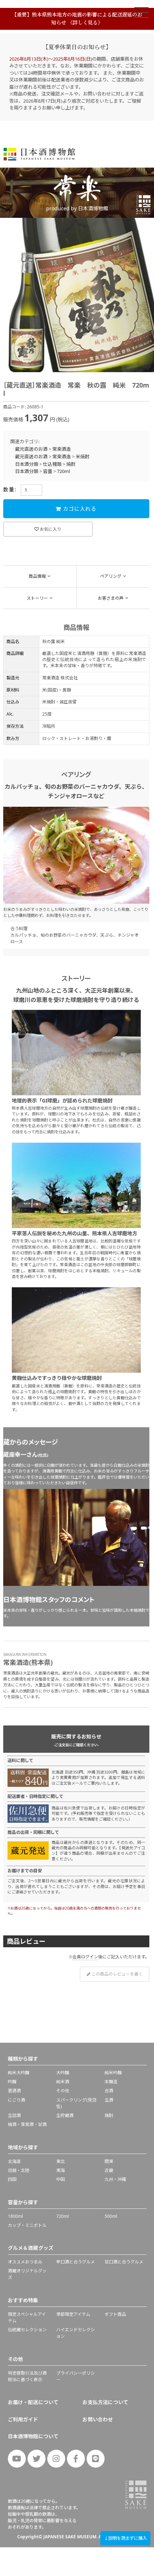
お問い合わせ (98, 2419)
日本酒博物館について (33, 2436)
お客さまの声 (111, 598)
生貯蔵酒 (65, 2115)
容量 (48, 471)
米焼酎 (83, 456)
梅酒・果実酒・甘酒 (27, 2124)
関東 (109, 2161)
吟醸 (12, 2082)
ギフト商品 (115, 2314)
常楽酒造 (62, 449)
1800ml (15, 2216)
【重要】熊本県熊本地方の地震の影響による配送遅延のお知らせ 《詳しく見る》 (77, 18)
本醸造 (111, 2082)
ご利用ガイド (23, 2419)
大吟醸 (63, 2073)
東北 (61, 2161)
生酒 (109, 2100)
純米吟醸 (113, 2073)
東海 (61, 2170)
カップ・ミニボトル (27, 2225)
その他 (63, 2091)
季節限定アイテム (73, 2314)
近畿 (109, 2170)
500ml (111, 2216)
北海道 (14, 2161)
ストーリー (37, 598)
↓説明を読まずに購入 (125, 2538)
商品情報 (37, 576)
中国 (61, 2179)
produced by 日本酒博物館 (77, 208)
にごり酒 (16, 2100)
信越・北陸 (19, 2170)
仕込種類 (52, 464)
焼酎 (71, 464)
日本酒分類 (27, 464)
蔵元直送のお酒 (31, 449)
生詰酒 (14, 2115)
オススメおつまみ (25, 2262)
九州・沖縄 (115, 2179)
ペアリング (111, 576)
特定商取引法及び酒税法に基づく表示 (27, 2376)
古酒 (109, 2091)
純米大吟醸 (19, 2073)
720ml (63, 471)
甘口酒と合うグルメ (124, 2262)
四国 (12, 2179)
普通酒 (14, 2091)
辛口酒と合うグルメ (76, 2262)
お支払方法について (105, 2402)
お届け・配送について (33, 2402)
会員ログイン (85, 1957)
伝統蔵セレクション (27, 2330)
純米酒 (63, 2082)
